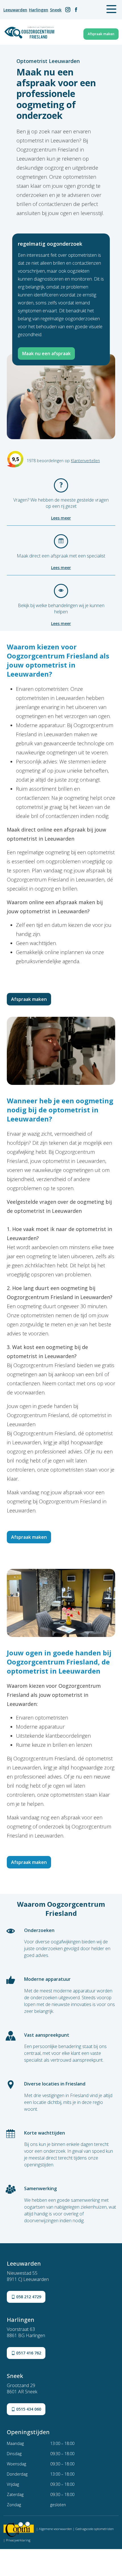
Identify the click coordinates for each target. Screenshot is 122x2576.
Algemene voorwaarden (55, 2529)
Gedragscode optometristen (95, 2529)
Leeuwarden (15, 10)
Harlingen (39, 10)
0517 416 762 (28, 2353)
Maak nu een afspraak (46, 353)
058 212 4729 (28, 2297)
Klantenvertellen (85, 461)
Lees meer (61, 518)
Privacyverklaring (18, 2540)
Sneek (56, 10)
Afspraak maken (101, 34)
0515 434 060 (28, 2409)
